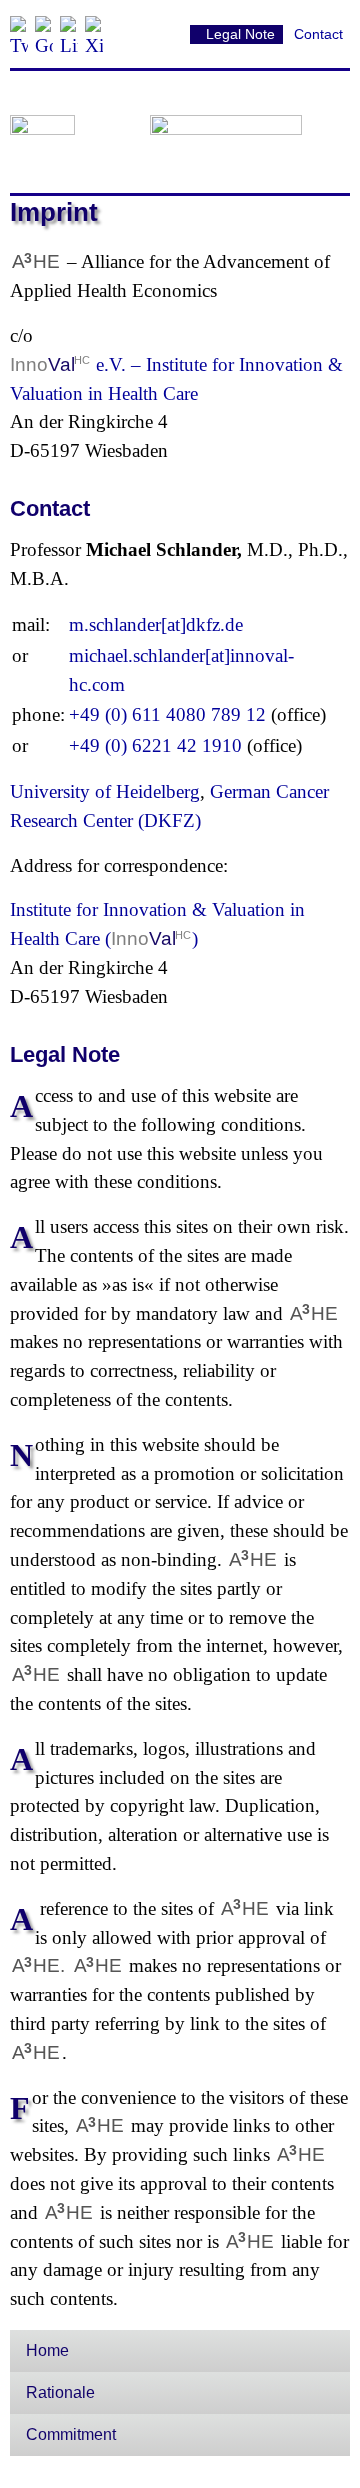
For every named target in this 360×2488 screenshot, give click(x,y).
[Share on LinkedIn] (69, 25)
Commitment (71, 2434)
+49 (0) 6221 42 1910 (155, 745)
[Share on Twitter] (19, 25)
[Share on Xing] (94, 25)
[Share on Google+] (44, 25)
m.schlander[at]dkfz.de (156, 624)
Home (47, 2350)
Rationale (60, 2392)
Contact (318, 34)
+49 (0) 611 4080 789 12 (167, 714)
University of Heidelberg (105, 791)
